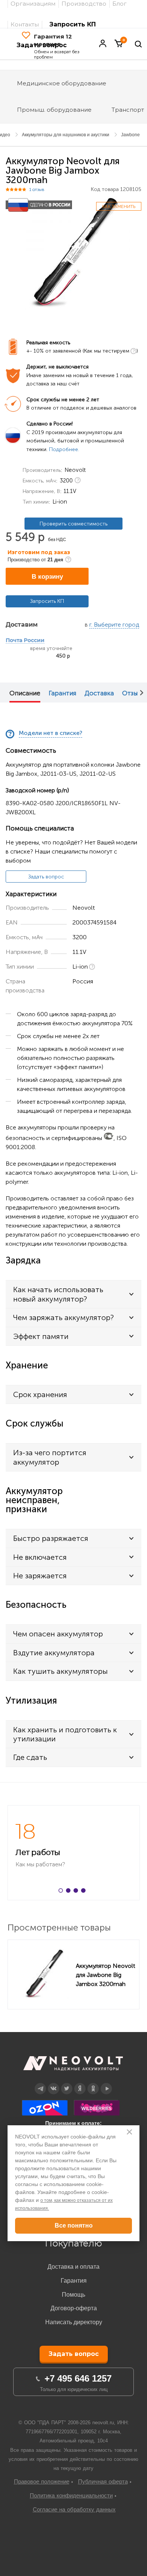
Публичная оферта (103, 2481)
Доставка (99, 693)
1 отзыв (37, 190)
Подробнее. (64, 449)
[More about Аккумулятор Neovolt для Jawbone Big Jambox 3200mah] (44, 1974)
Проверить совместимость (73, 524)
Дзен (80, 2083)
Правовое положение (42, 2481)
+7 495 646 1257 (78, 2378)
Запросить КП (73, 24)
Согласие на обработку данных (74, 2509)
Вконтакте (54, 2083)
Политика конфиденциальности (71, 2495)
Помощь (73, 2295)
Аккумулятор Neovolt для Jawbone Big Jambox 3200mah (106, 1975)
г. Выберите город (114, 625)
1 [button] (62, 1892)
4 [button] (85, 1892)
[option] (73, 253)
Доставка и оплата (73, 2267)
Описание (25, 693)
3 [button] (77, 1892)
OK (93, 2083)
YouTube (106, 2083)
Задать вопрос (46, 877)
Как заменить (119, 206)
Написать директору (74, 2322)
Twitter (67, 2083)
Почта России (25, 641)
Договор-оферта (74, 2308)
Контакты (25, 24)
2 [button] (70, 1892)
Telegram (40, 2083)
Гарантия (62, 693)
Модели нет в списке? (51, 733)
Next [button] (142, 693)
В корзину (47, 577)
